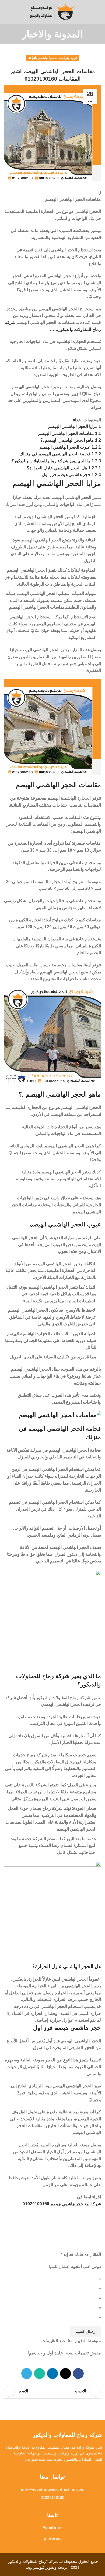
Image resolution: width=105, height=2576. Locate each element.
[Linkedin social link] (52, 2374)
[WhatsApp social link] (40, 2374)
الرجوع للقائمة (52, 2391)
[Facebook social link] (78, 2374)
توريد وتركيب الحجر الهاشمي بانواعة (52, 58)
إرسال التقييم (86, 2331)
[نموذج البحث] (6, 12)
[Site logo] (52, 12)
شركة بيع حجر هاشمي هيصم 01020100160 (62, 2204)
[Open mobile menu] (99, 12)
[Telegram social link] (27, 2374)
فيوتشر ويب (35, 2567)
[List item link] (52, 2489)
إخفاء (78, 420)
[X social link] (65, 2374)
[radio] (50, 2279)
